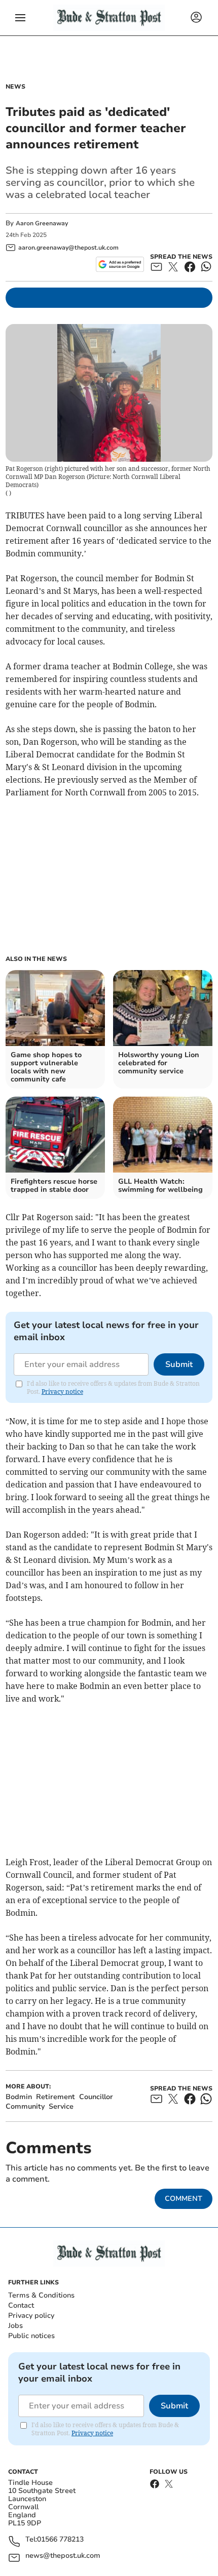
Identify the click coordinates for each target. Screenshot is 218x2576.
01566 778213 (60, 2540)
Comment (184, 2199)
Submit (179, 1364)
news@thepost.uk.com (63, 2556)
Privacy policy (31, 2316)
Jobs (15, 2326)
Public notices (31, 2336)
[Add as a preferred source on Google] (120, 264)
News (15, 87)
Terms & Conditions (41, 2295)
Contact (21, 2305)
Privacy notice (62, 1392)
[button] (20, 18)
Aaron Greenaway (42, 223)
